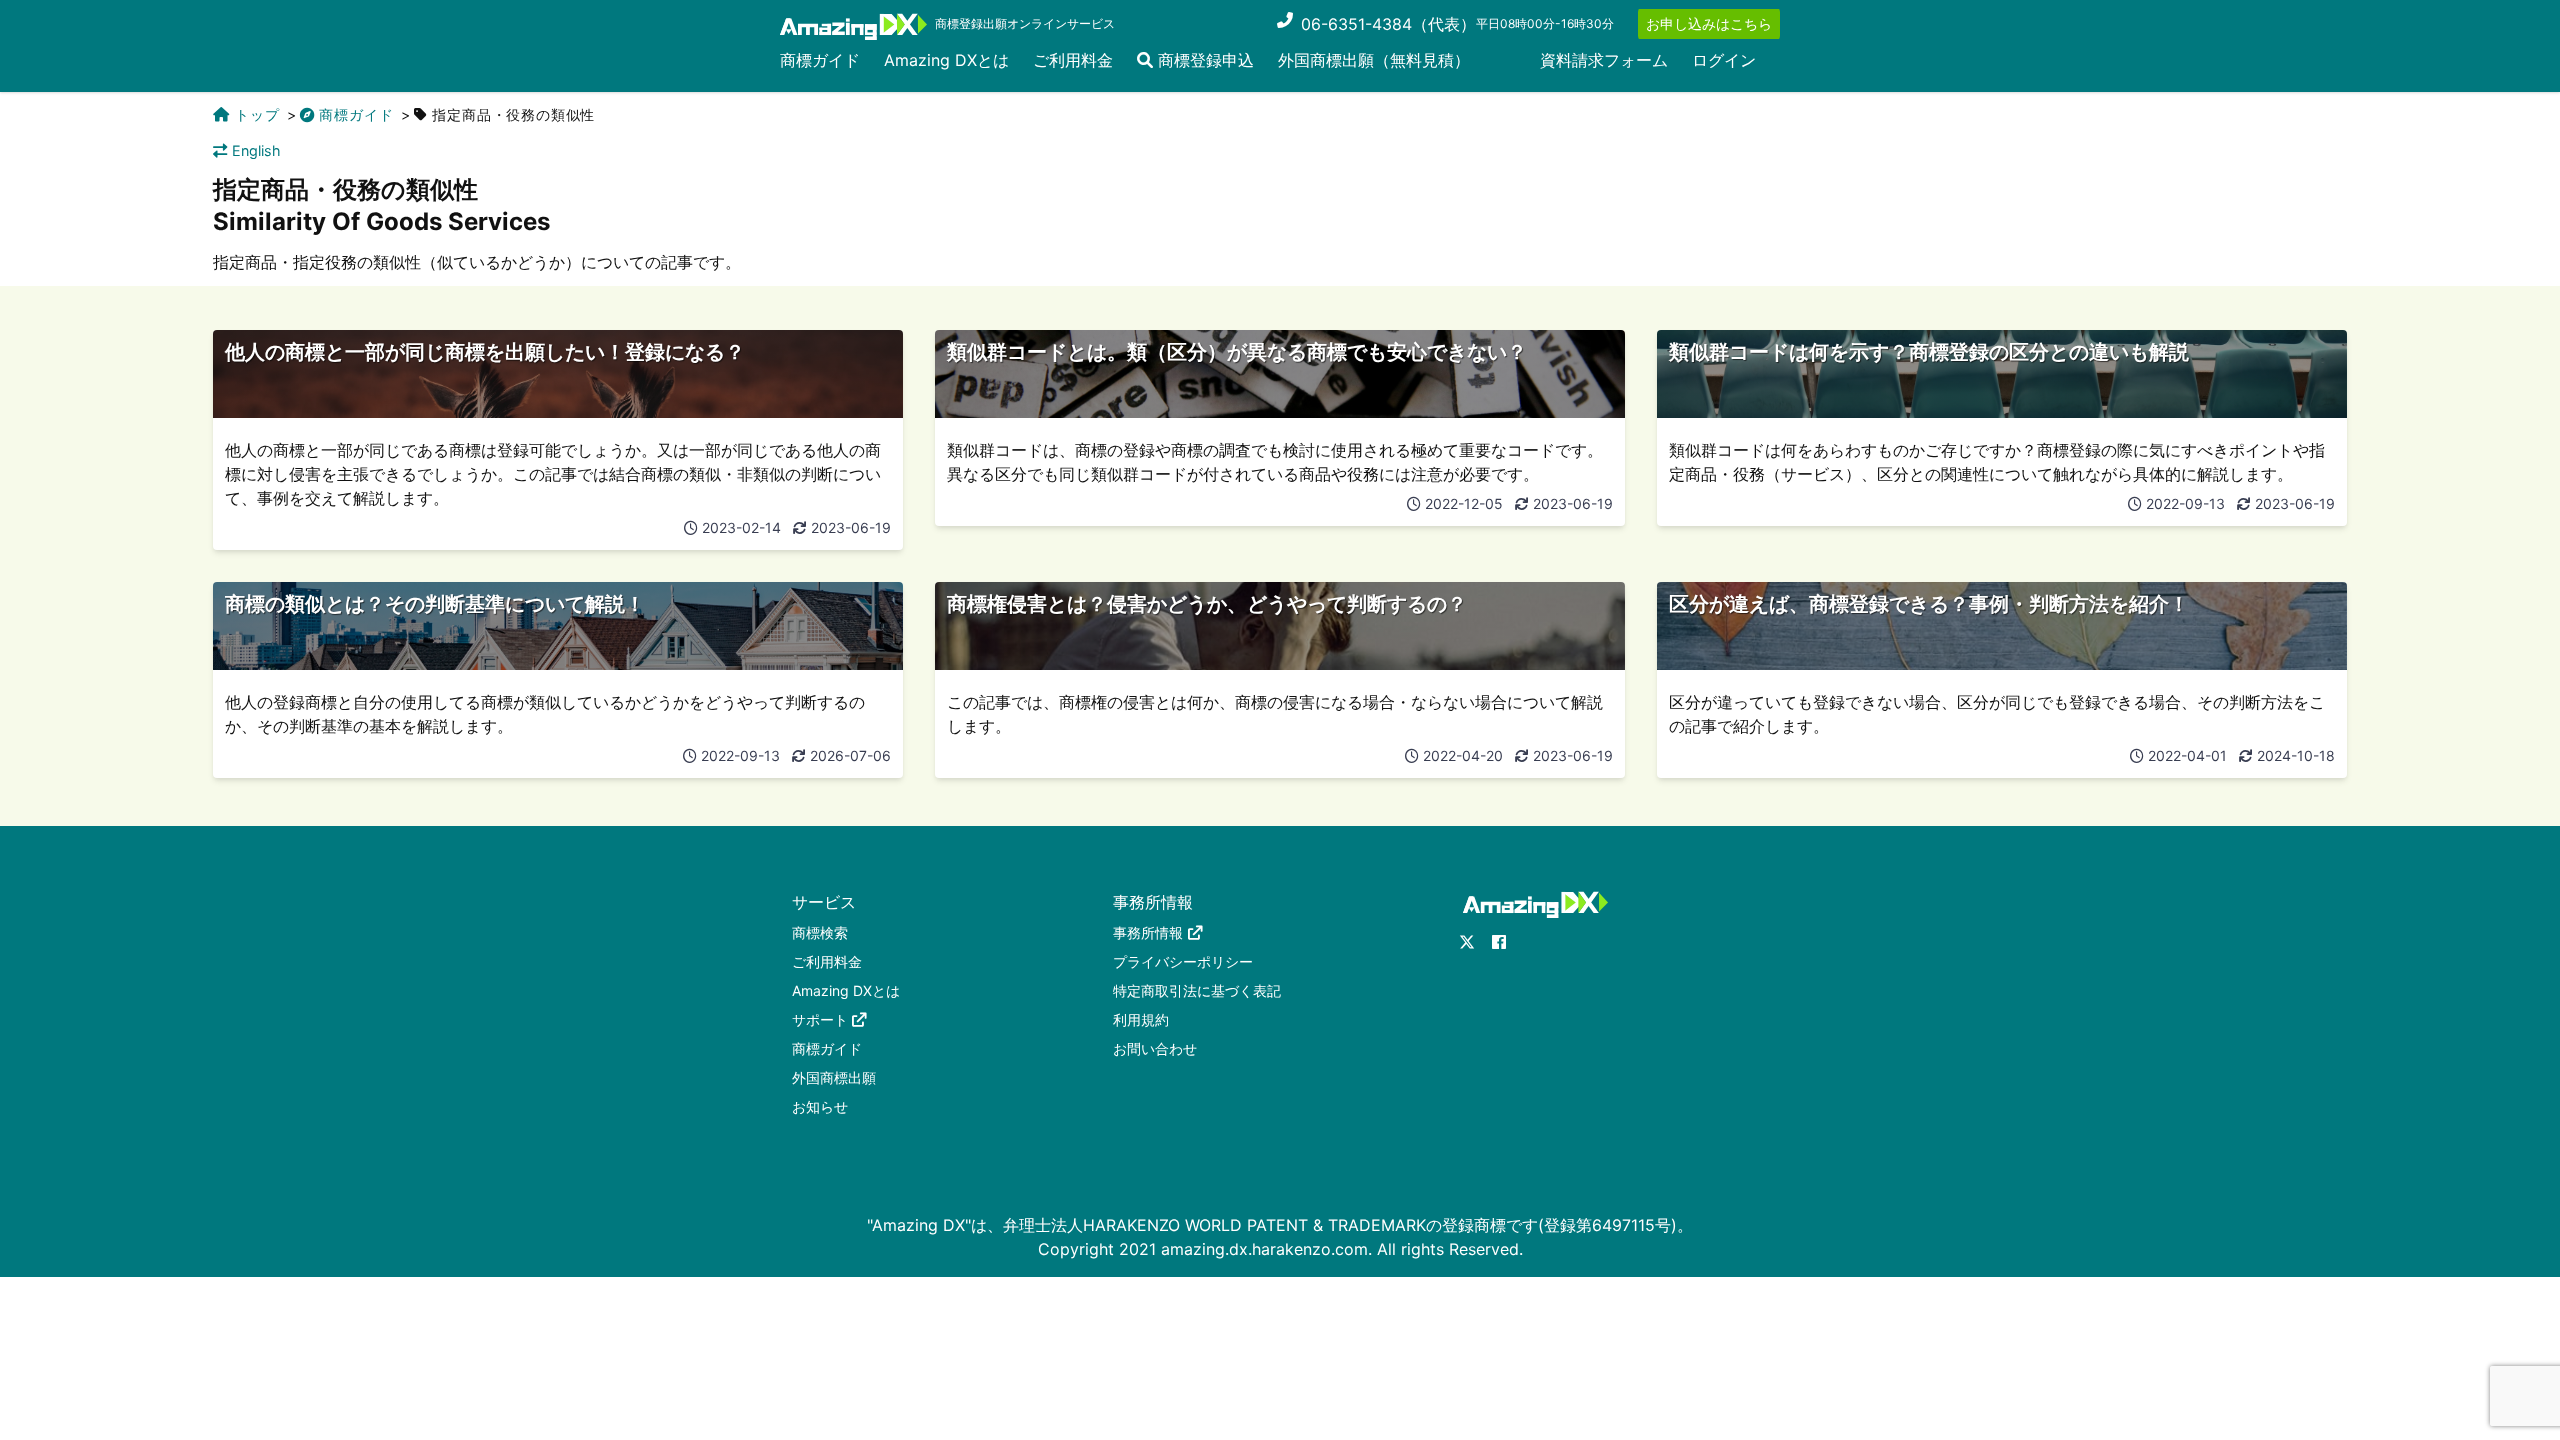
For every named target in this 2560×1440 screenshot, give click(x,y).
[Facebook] (1499, 942)
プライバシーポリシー (1183, 961)
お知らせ (820, 1106)
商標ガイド (820, 60)
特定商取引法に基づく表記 (1197, 990)
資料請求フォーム (1604, 60)
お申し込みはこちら (1709, 23)
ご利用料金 (1073, 60)
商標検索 (820, 932)
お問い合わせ (1155, 1048)
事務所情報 (1148, 932)
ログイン (1724, 60)
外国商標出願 (834, 1077)
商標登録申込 (1203, 60)
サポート (820, 1019)
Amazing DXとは (946, 60)
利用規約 (1141, 1019)
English (256, 150)
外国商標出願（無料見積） (1374, 60)
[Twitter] (1467, 942)
